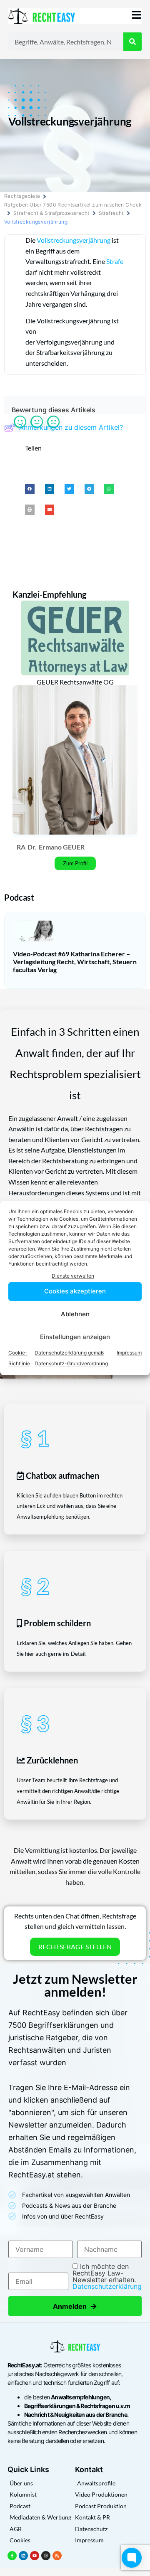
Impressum (129, 1353)
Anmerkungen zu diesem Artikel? (71, 427)
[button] (30, 489)
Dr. (32, 847)
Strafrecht (111, 213)
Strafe (115, 261)
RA (21, 847)
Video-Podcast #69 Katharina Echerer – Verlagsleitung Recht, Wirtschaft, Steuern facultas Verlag (75, 962)
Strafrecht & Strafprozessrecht (51, 213)
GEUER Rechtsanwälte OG (75, 682)
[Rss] (57, 2556)
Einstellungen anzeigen (75, 1337)
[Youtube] (35, 2556)
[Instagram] (46, 2556)
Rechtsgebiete (22, 196)
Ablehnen (75, 1314)
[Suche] (132, 42)
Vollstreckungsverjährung (74, 240)
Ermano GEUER (62, 847)
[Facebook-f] (12, 2556)
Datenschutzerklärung (107, 2286)
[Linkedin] (23, 2556)
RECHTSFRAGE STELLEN (75, 1947)
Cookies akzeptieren (75, 1291)
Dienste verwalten (73, 1276)
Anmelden (75, 2306)
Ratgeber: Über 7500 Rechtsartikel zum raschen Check (73, 205)
